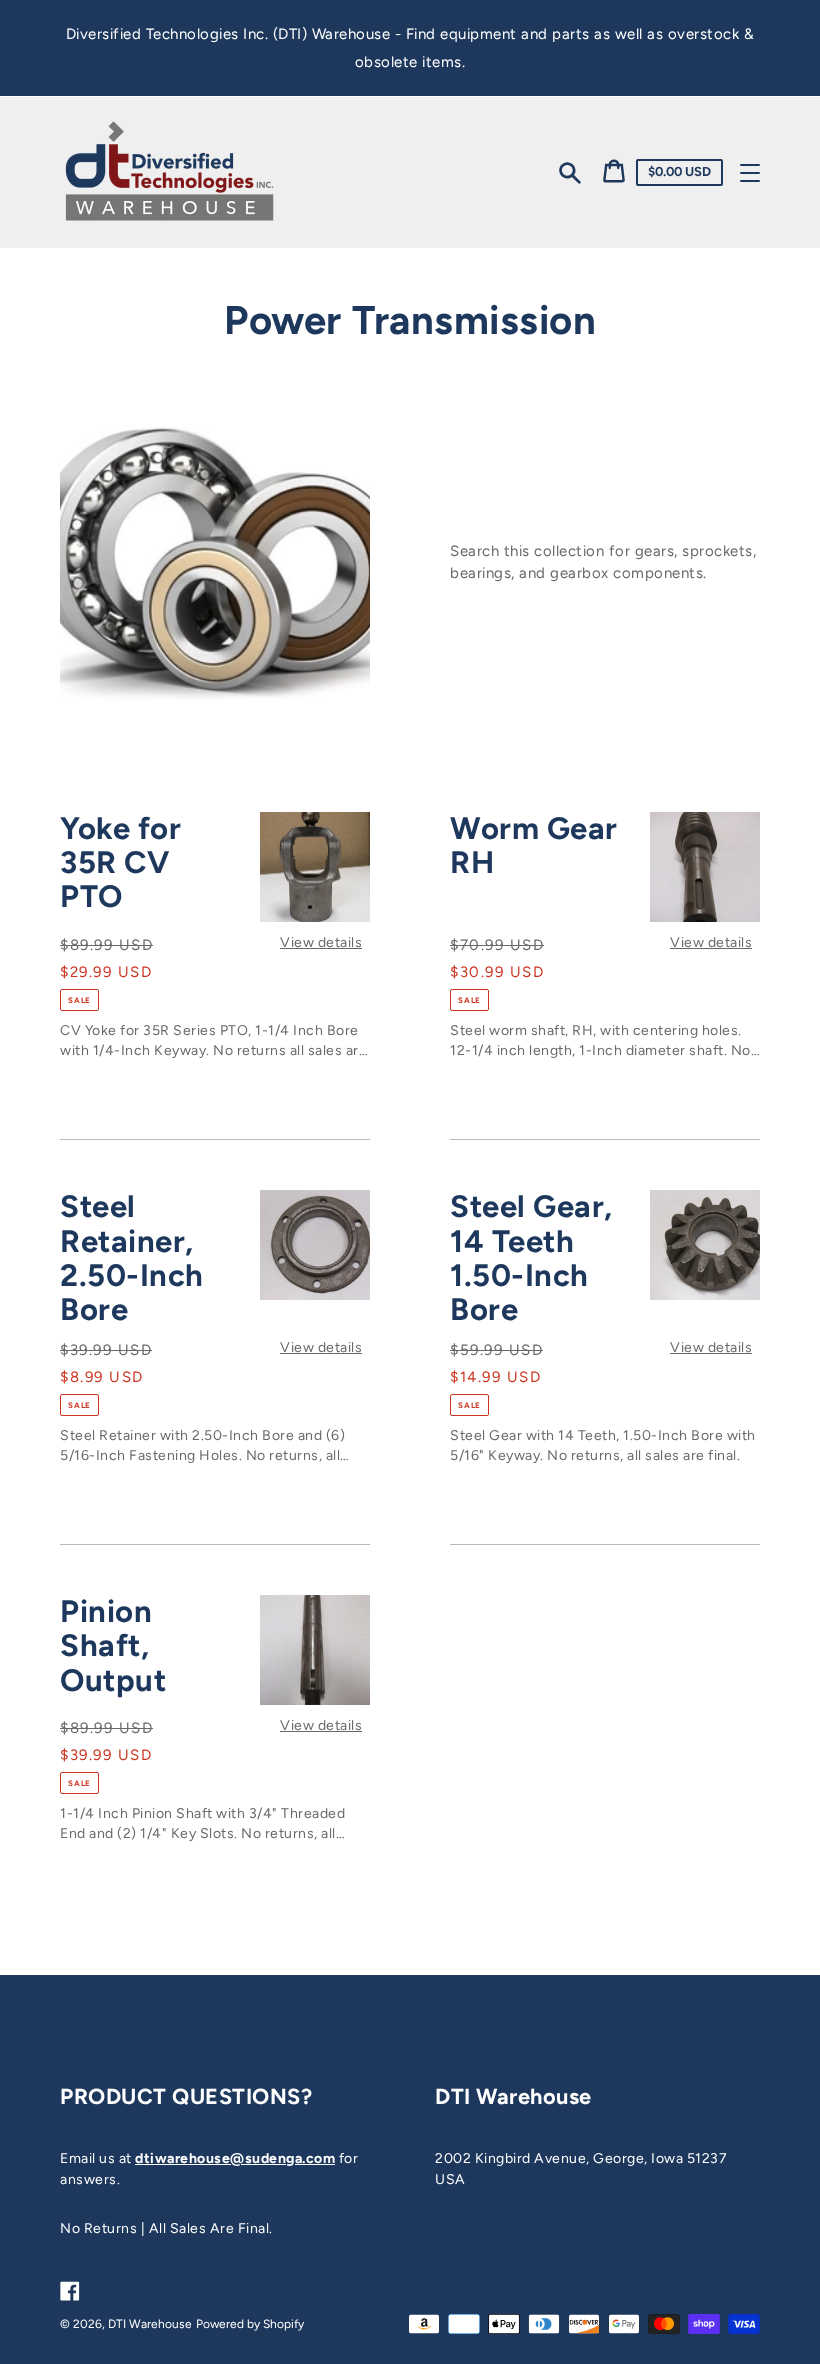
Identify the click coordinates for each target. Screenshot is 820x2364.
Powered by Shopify (250, 2324)
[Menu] (750, 173)
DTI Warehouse (150, 2324)
